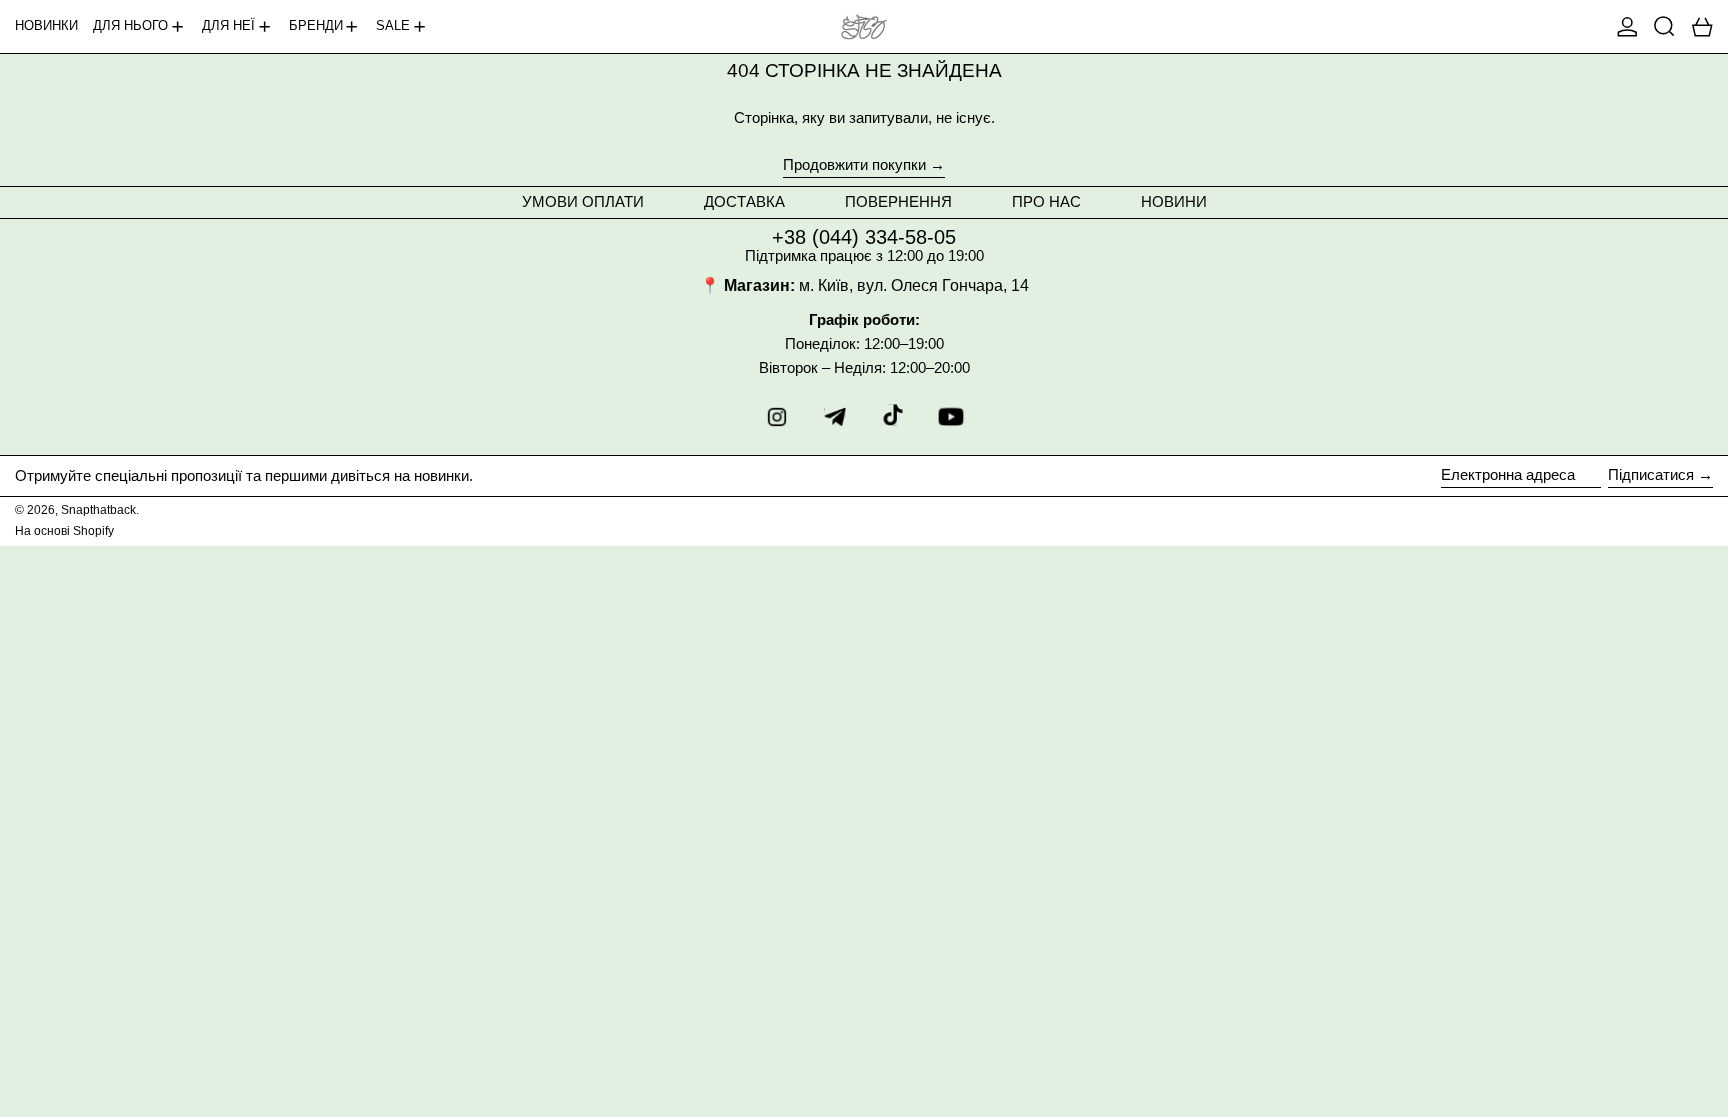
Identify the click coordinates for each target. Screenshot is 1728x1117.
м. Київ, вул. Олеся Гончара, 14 (914, 285)
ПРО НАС (1046, 201)
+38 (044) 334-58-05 (864, 237)
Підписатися (1651, 474)
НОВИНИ (1174, 201)
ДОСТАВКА (744, 201)
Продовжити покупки (854, 165)
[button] (1664, 26)
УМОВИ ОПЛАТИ (583, 201)
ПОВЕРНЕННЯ (898, 201)
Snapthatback (98, 510)
